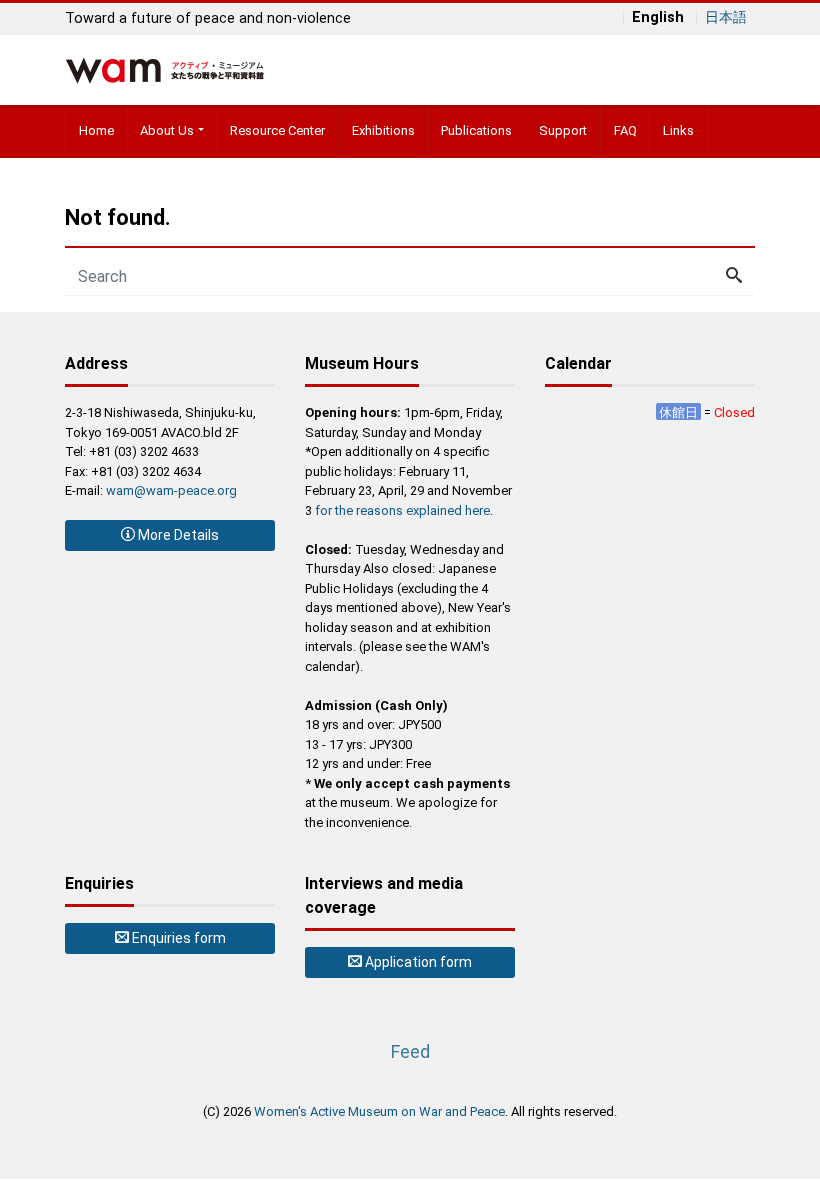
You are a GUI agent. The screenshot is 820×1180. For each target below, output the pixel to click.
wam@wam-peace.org (171, 490)
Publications (476, 130)
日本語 (726, 18)
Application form (417, 962)
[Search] (734, 277)
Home (96, 130)
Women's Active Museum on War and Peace (379, 1111)
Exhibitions (383, 130)
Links (678, 130)
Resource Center (277, 130)
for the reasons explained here (402, 510)
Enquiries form (177, 938)
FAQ (625, 130)
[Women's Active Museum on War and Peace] (165, 68)
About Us (167, 130)
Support (563, 130)
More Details (177, 535)
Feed (410, 1051)
